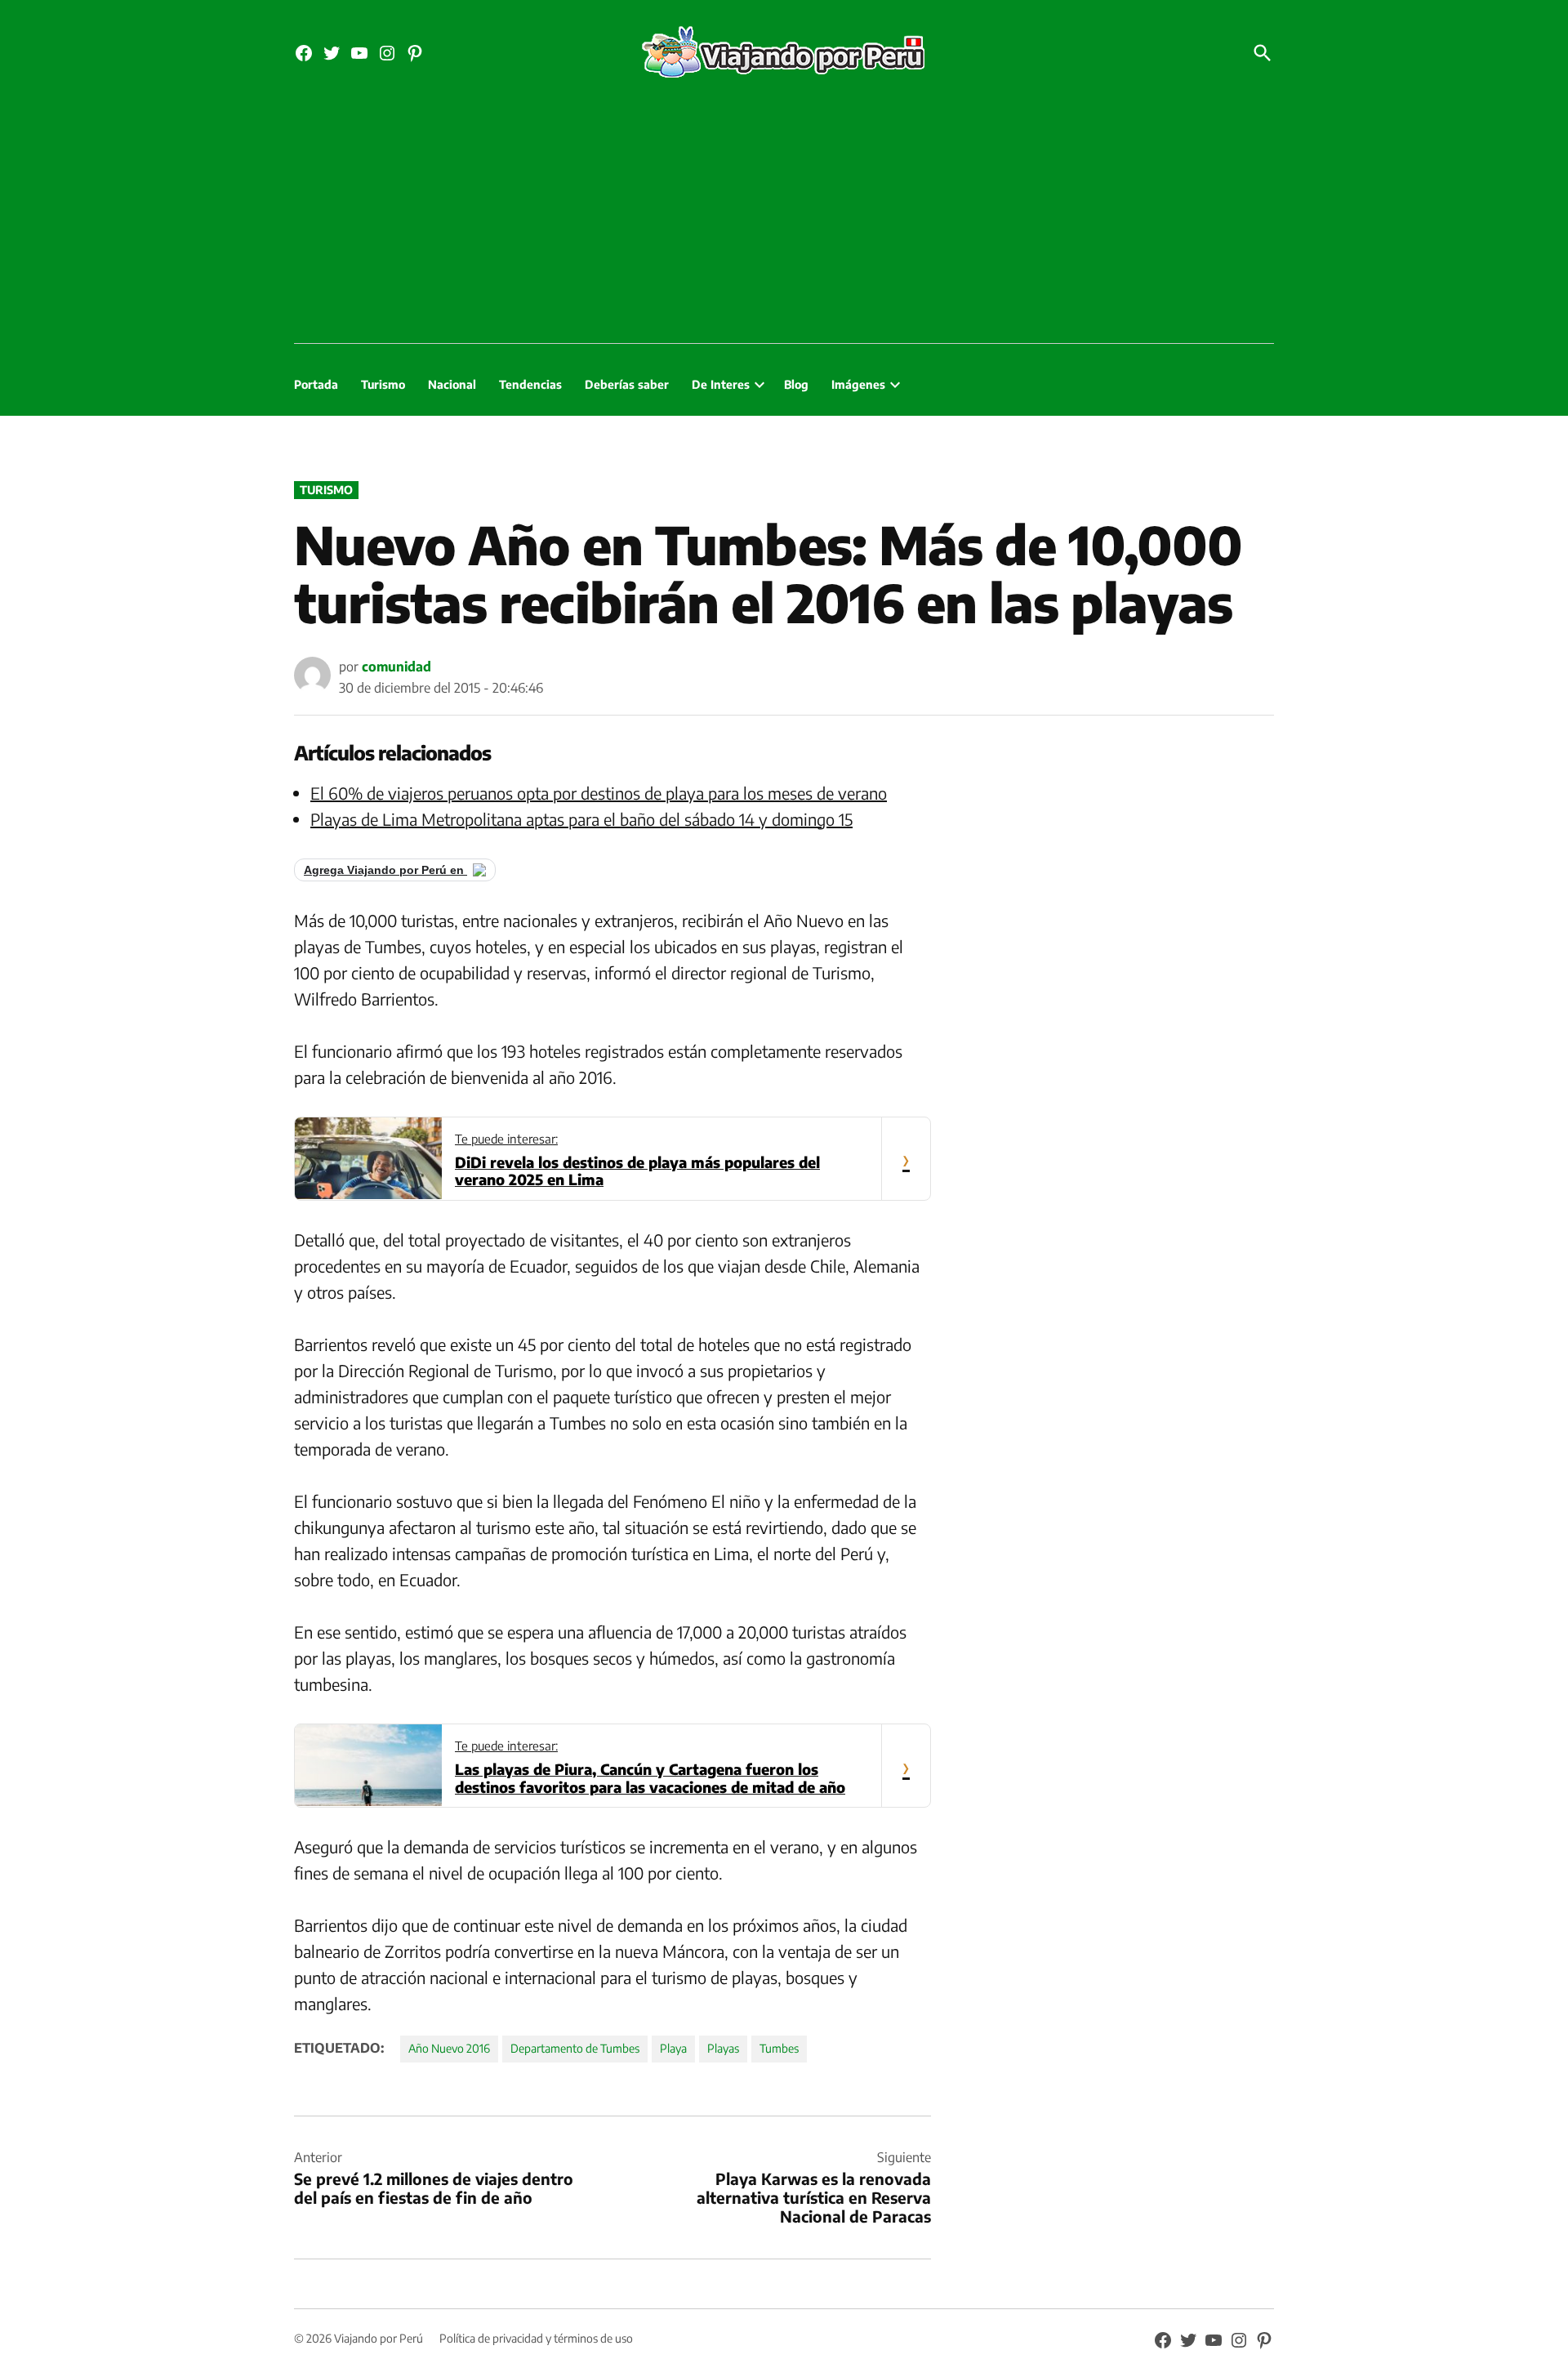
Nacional (452, 384)
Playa (673, 2048)
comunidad (396, 667)
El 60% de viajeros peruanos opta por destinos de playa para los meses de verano (599, 793)
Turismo (383, 384)
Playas (723, 2048)
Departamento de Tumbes (575, 2048)
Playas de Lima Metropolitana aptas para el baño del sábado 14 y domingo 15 (581, 819)
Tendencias (530, 384)
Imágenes (858, 384)
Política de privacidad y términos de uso (536, 2338)
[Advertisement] (784, 221)
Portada (316, 384)
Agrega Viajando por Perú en (385, 870)
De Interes (721, 384)
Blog (796, 384)
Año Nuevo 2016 (449, 2048)
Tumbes (779, 2048)
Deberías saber (627, 384)
